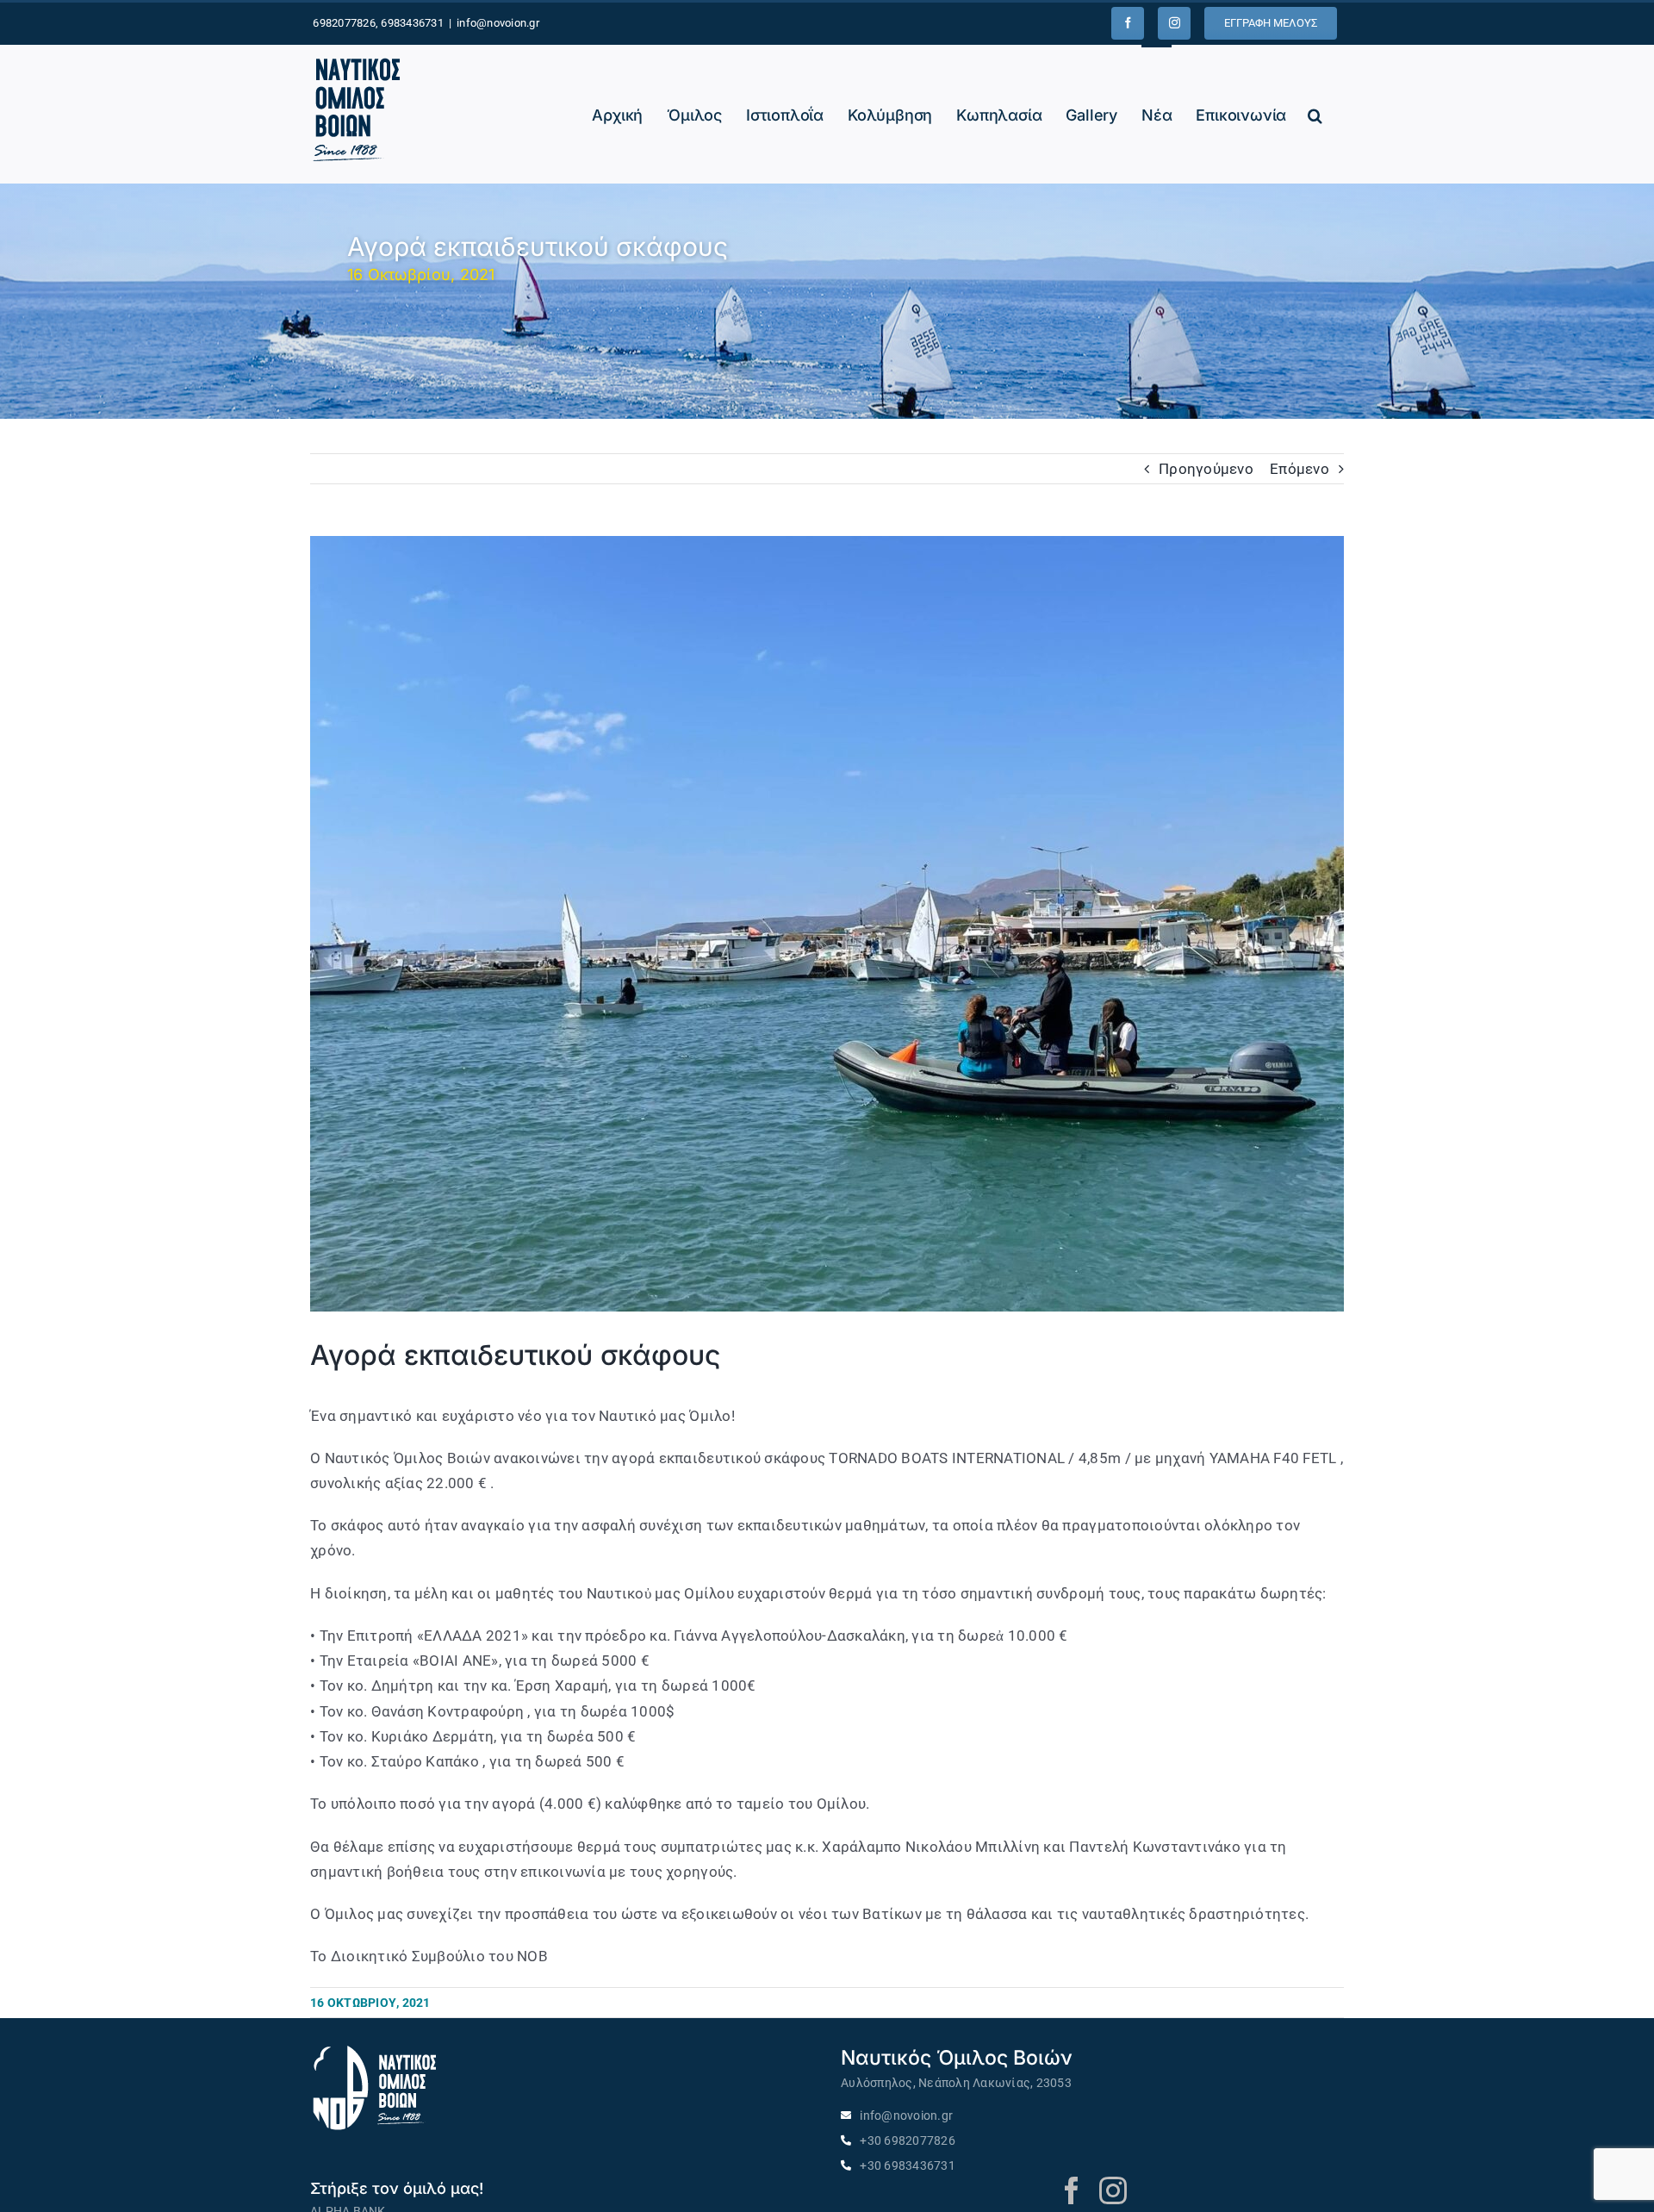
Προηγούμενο (1206, 469)
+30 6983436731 (908, 2166)
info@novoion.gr (498, 23)
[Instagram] (1174, 23)
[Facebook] (1128, 23)
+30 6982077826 (908, 2141)
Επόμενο (1300, 469)
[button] (1315, 114)
